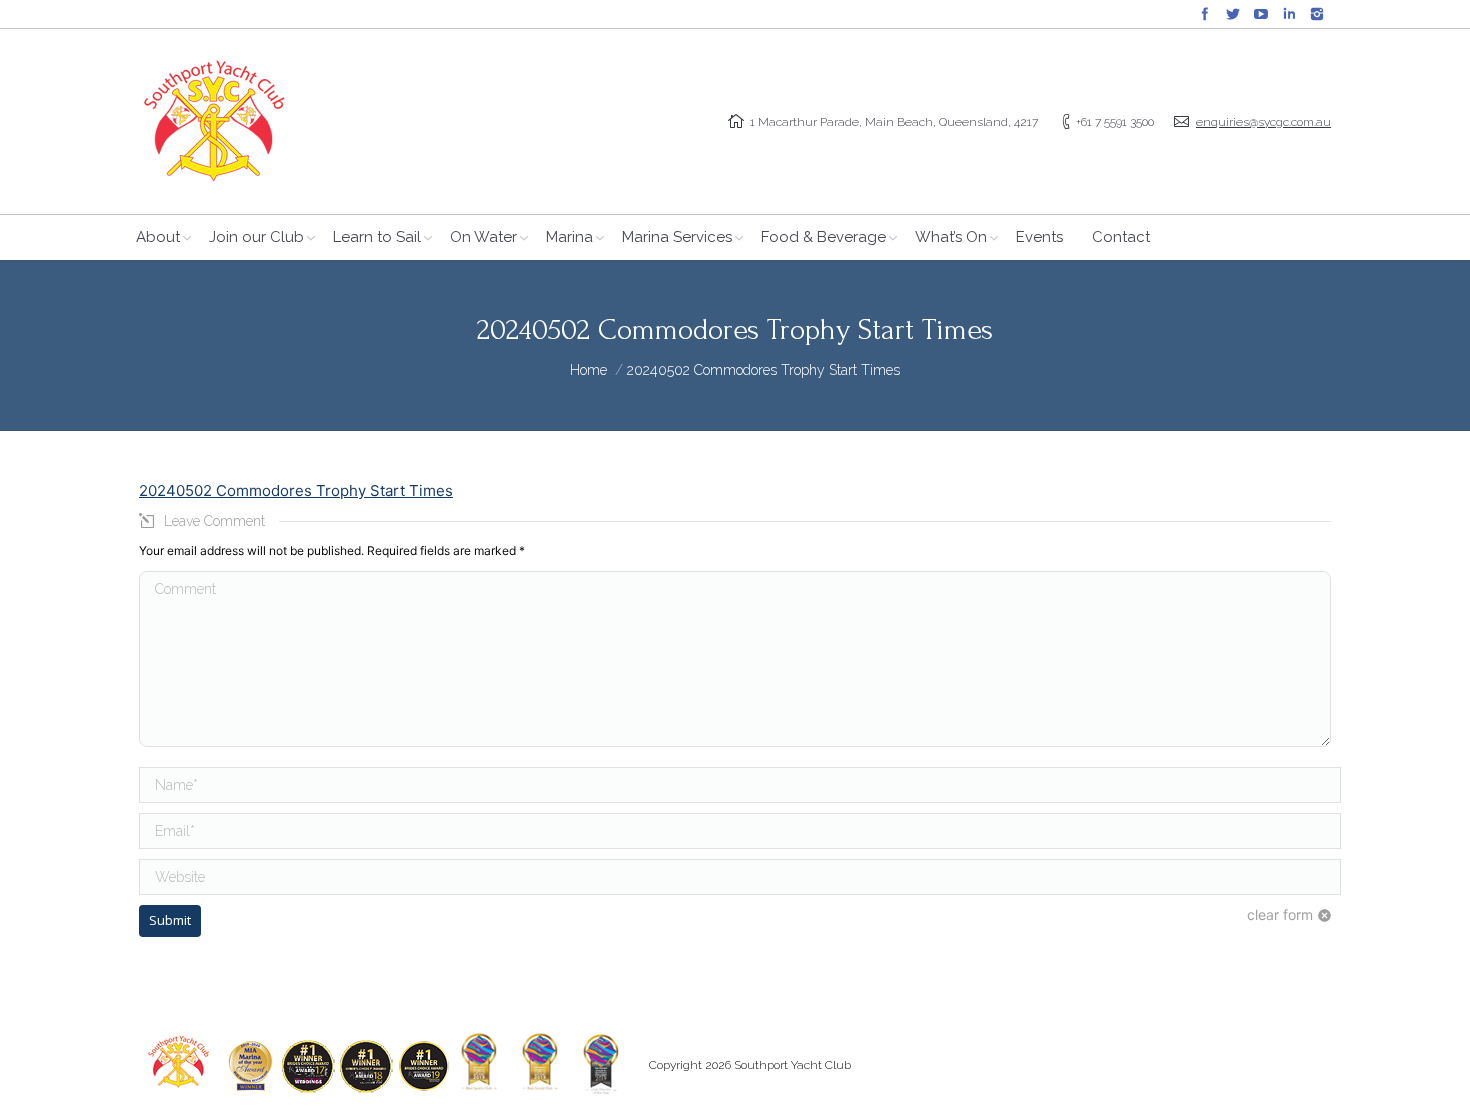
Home (588, 370)
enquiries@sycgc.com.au (1263, 122)
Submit (170, 920)
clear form (1280, 914)
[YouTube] (1261, 14)
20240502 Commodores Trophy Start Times (296, 490)
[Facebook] (1205, 14)
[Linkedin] (1289, 14)
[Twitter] (1233, 14)
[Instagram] (1317, 14)
